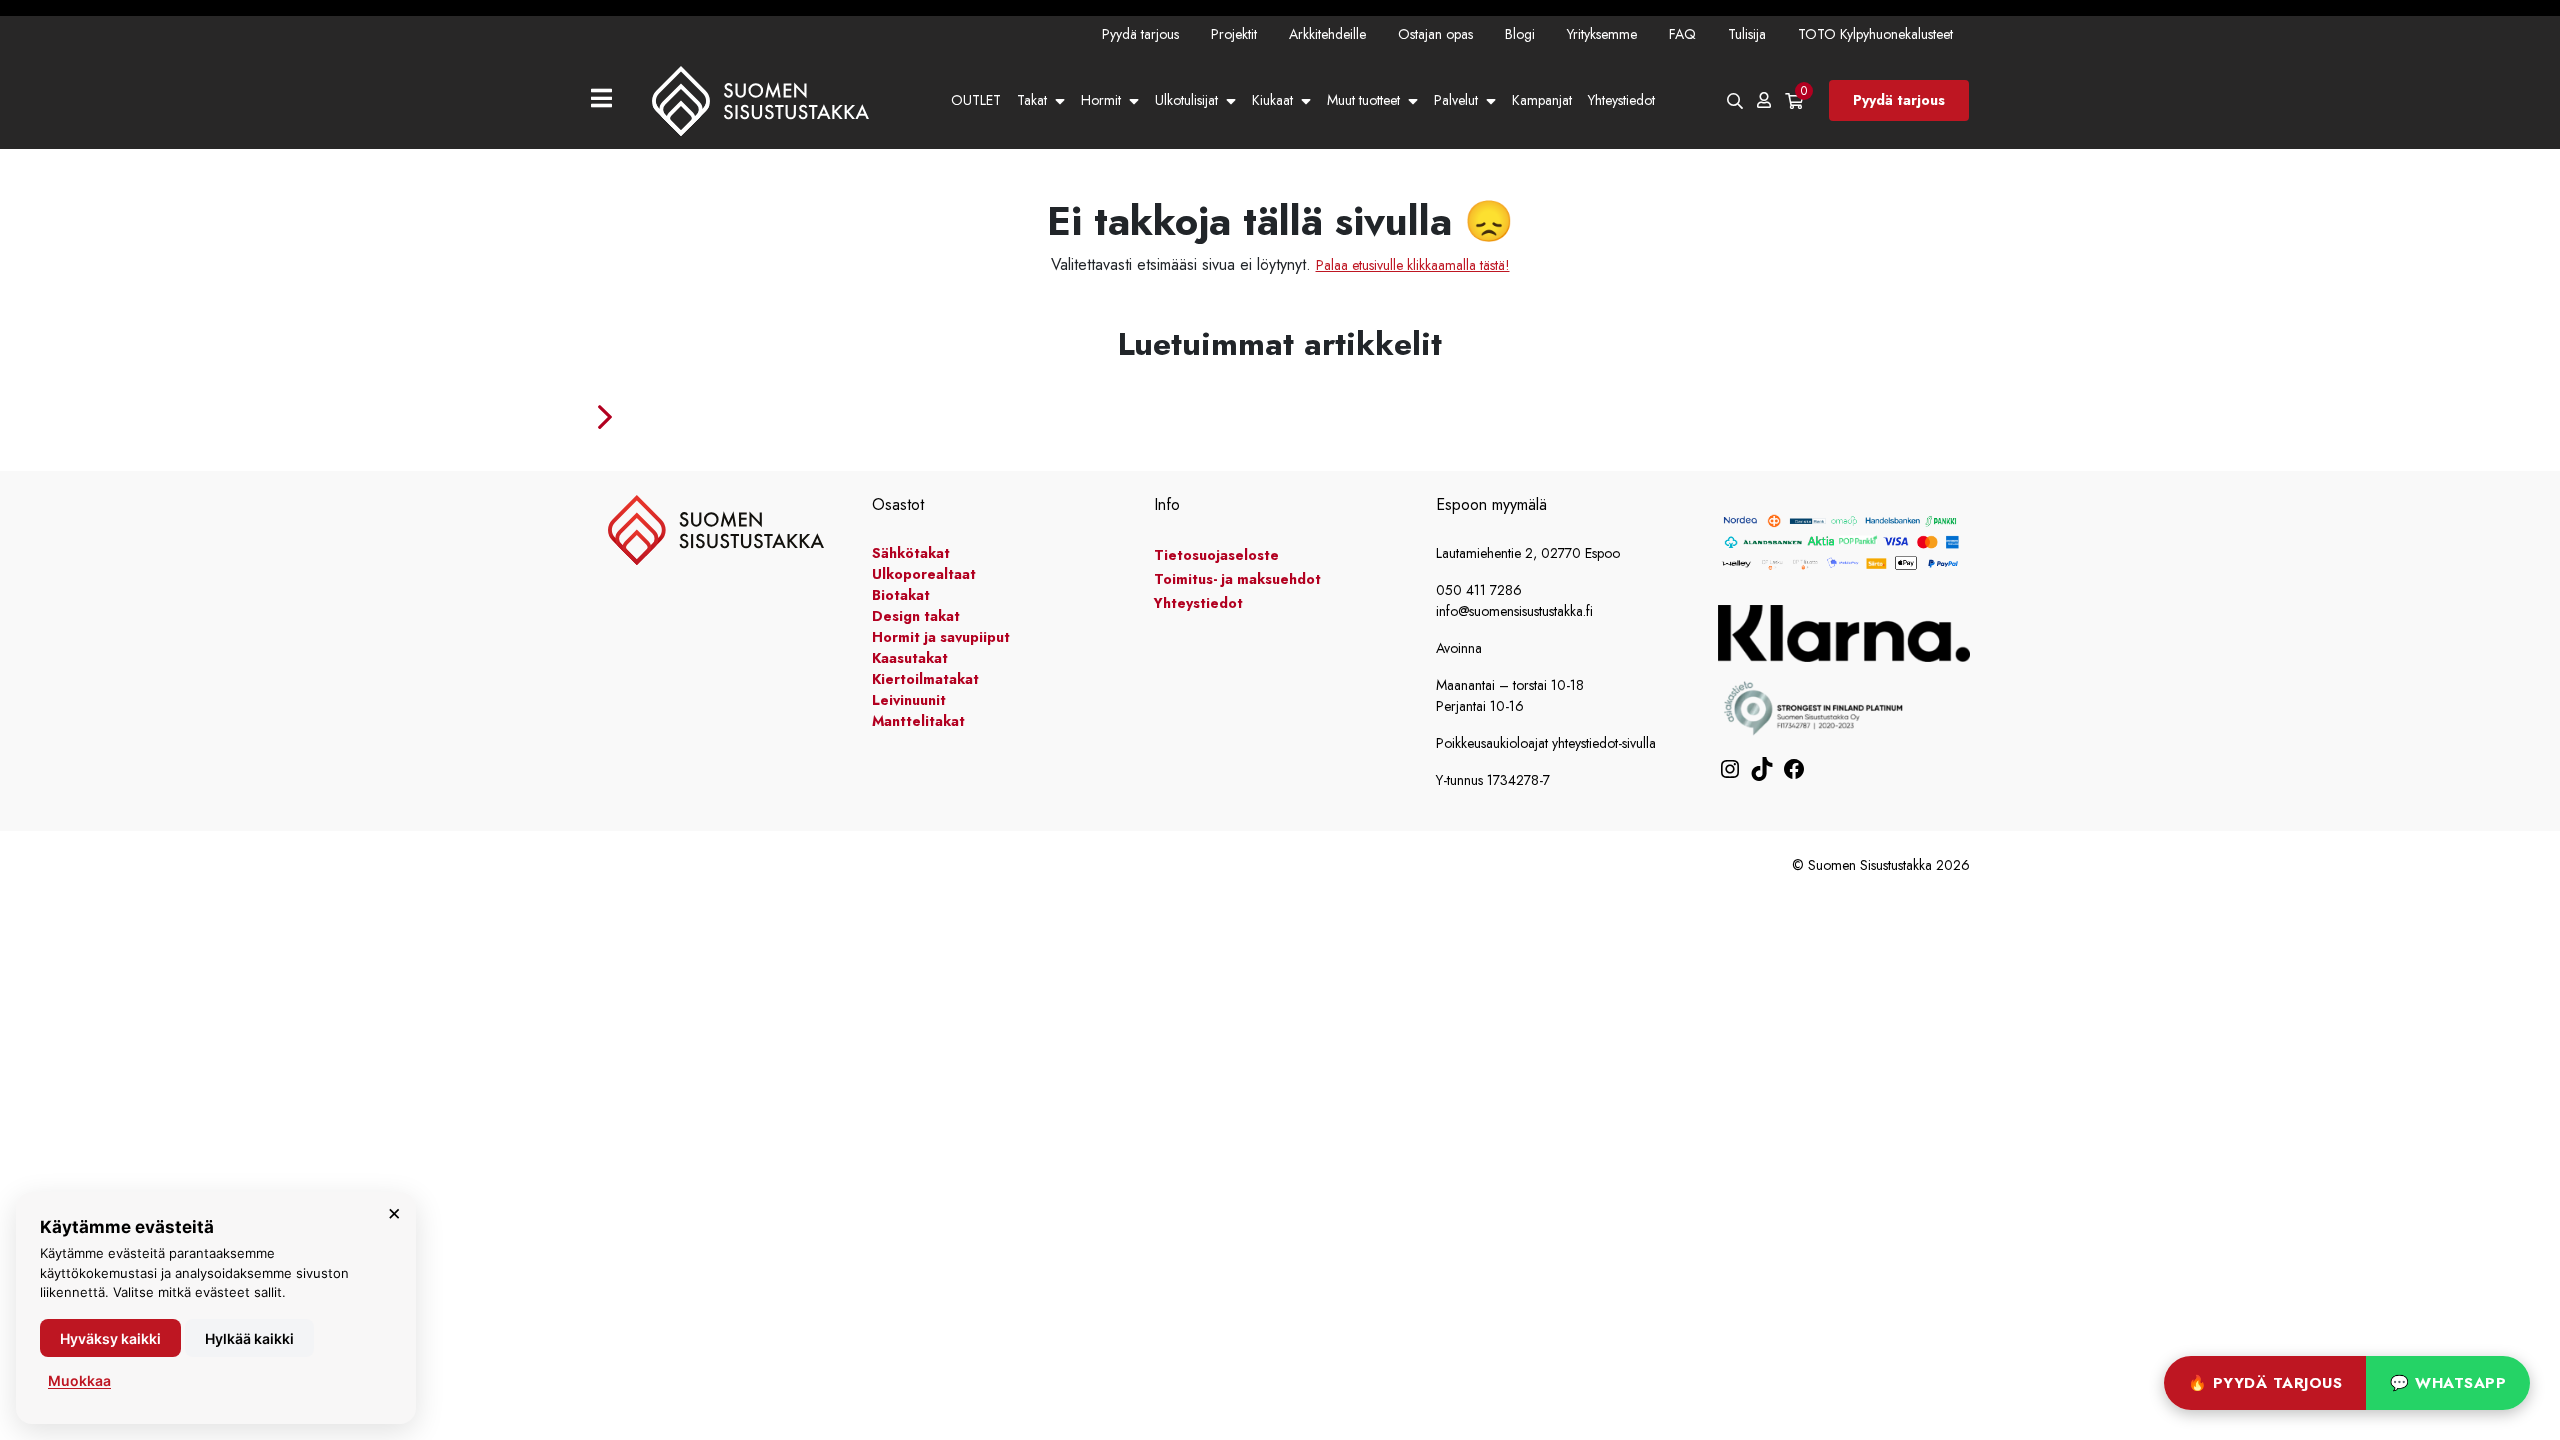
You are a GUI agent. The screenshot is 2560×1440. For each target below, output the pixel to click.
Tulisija (1747, 34)
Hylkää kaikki (249, 1338)
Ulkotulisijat (1186, 100)
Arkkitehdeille (1327, 34)
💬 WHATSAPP (2448, 1383)
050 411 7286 (1479, 590)
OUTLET (976, 100)
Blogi (1520, 34)
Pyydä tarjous (1140, 34)
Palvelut (1456, 100)
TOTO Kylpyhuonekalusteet (1875, 34)
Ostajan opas (1435, 34)
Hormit (1101, 100)
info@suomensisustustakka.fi (1514, 611)
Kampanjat (1542, 100)
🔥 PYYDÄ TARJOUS (2265, 1383)
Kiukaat (1272, 100)
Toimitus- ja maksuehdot (1237, 579)
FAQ (1682, 34)
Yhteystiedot (1621, 100)
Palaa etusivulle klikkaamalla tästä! (1413, 265)
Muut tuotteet (1363, 100)
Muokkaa (79, 1380)
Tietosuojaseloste (1216, 555)
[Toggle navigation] (609, 100)
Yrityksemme (1602, 34)
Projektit (1234, 34)
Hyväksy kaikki (110, 1338)
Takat (1032, 100)
